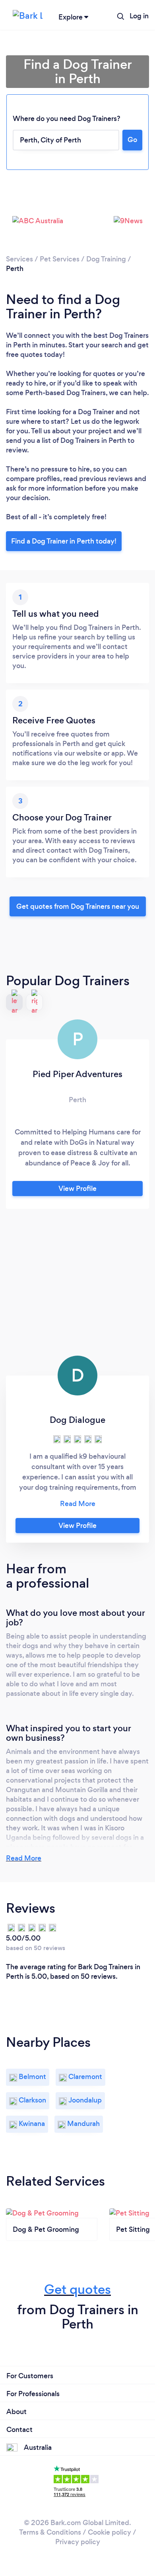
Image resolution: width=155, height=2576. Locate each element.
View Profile (77, 1189)
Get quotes (77, 2289)
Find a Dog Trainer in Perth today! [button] (64, 541)
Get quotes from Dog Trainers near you (78, 906)
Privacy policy (78, 2542)
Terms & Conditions (50, 2532)
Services (19, 259)
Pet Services (60, 259)
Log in (139, 16)
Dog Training (106, 259)
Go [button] (132, 140)
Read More (24, 1858)
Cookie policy (109, 2532)
